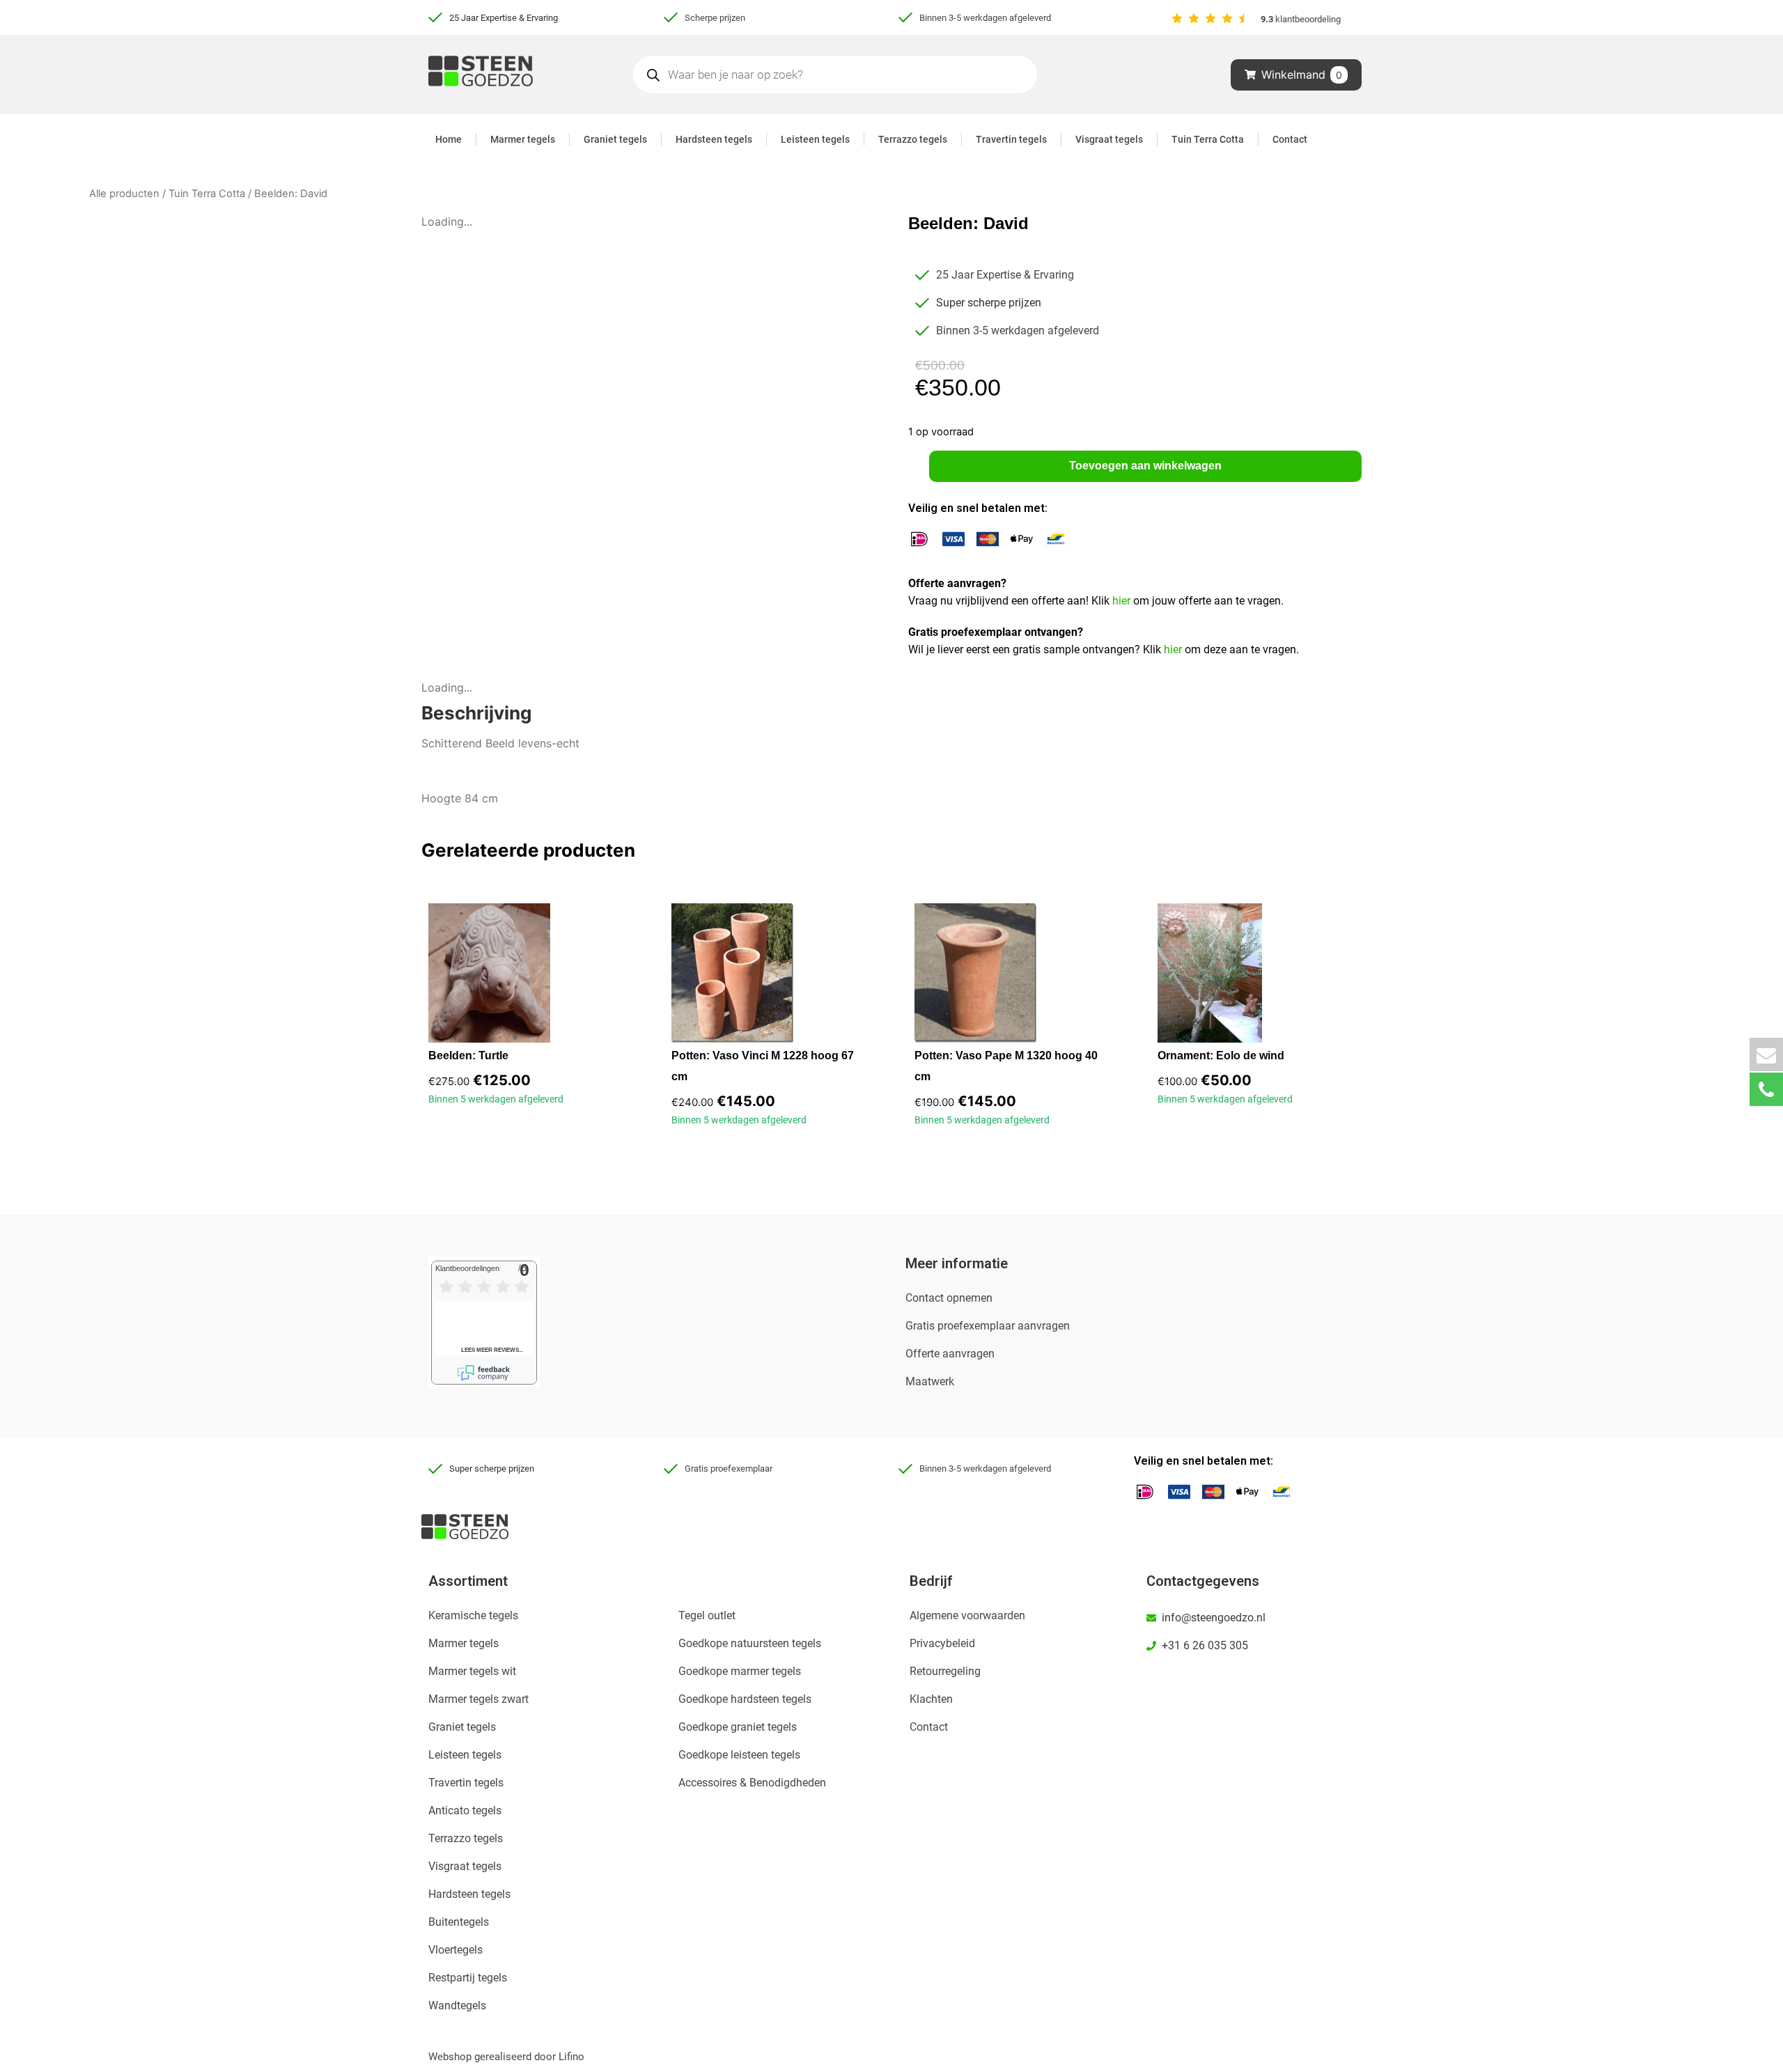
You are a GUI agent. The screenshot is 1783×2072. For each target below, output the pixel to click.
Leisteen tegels (815, 139)
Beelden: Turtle (468, 1056)
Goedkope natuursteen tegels (750, 1643)
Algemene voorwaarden (967, 1615)
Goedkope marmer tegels (740, 1671)
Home (449, 139)
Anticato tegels (465, 1810)
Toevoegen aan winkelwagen (1145, 466)
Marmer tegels (523, 139)
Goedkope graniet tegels (738, 1727)
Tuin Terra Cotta (1208, 139)
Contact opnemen (949, 1298)
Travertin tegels (1011, 139)
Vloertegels (456, 1950)
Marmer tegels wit (472, 1671)
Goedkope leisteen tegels (739, 1755)
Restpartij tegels (468, 1978)
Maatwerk (930, 1381)
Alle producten (124, 194)
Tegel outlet (707, 1615)
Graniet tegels (615, 139)
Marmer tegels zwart (478, 1699)
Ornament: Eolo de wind (1221, 1056)
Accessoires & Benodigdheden (752, 1783)
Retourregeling (945, 1671)
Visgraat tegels (1109, 139)
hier (1123, 601)
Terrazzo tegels (913, 139)
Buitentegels (459, 1922)
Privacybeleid (942, 1643)
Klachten (931, 1699)
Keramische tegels (473, 1615)
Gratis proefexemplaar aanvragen (988, 1326)
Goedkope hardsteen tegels (745, 1699)
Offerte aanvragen (950, 1354)
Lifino (571, 2057)
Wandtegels (457, 2005)
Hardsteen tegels (714, 139)
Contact (1290, 139)
